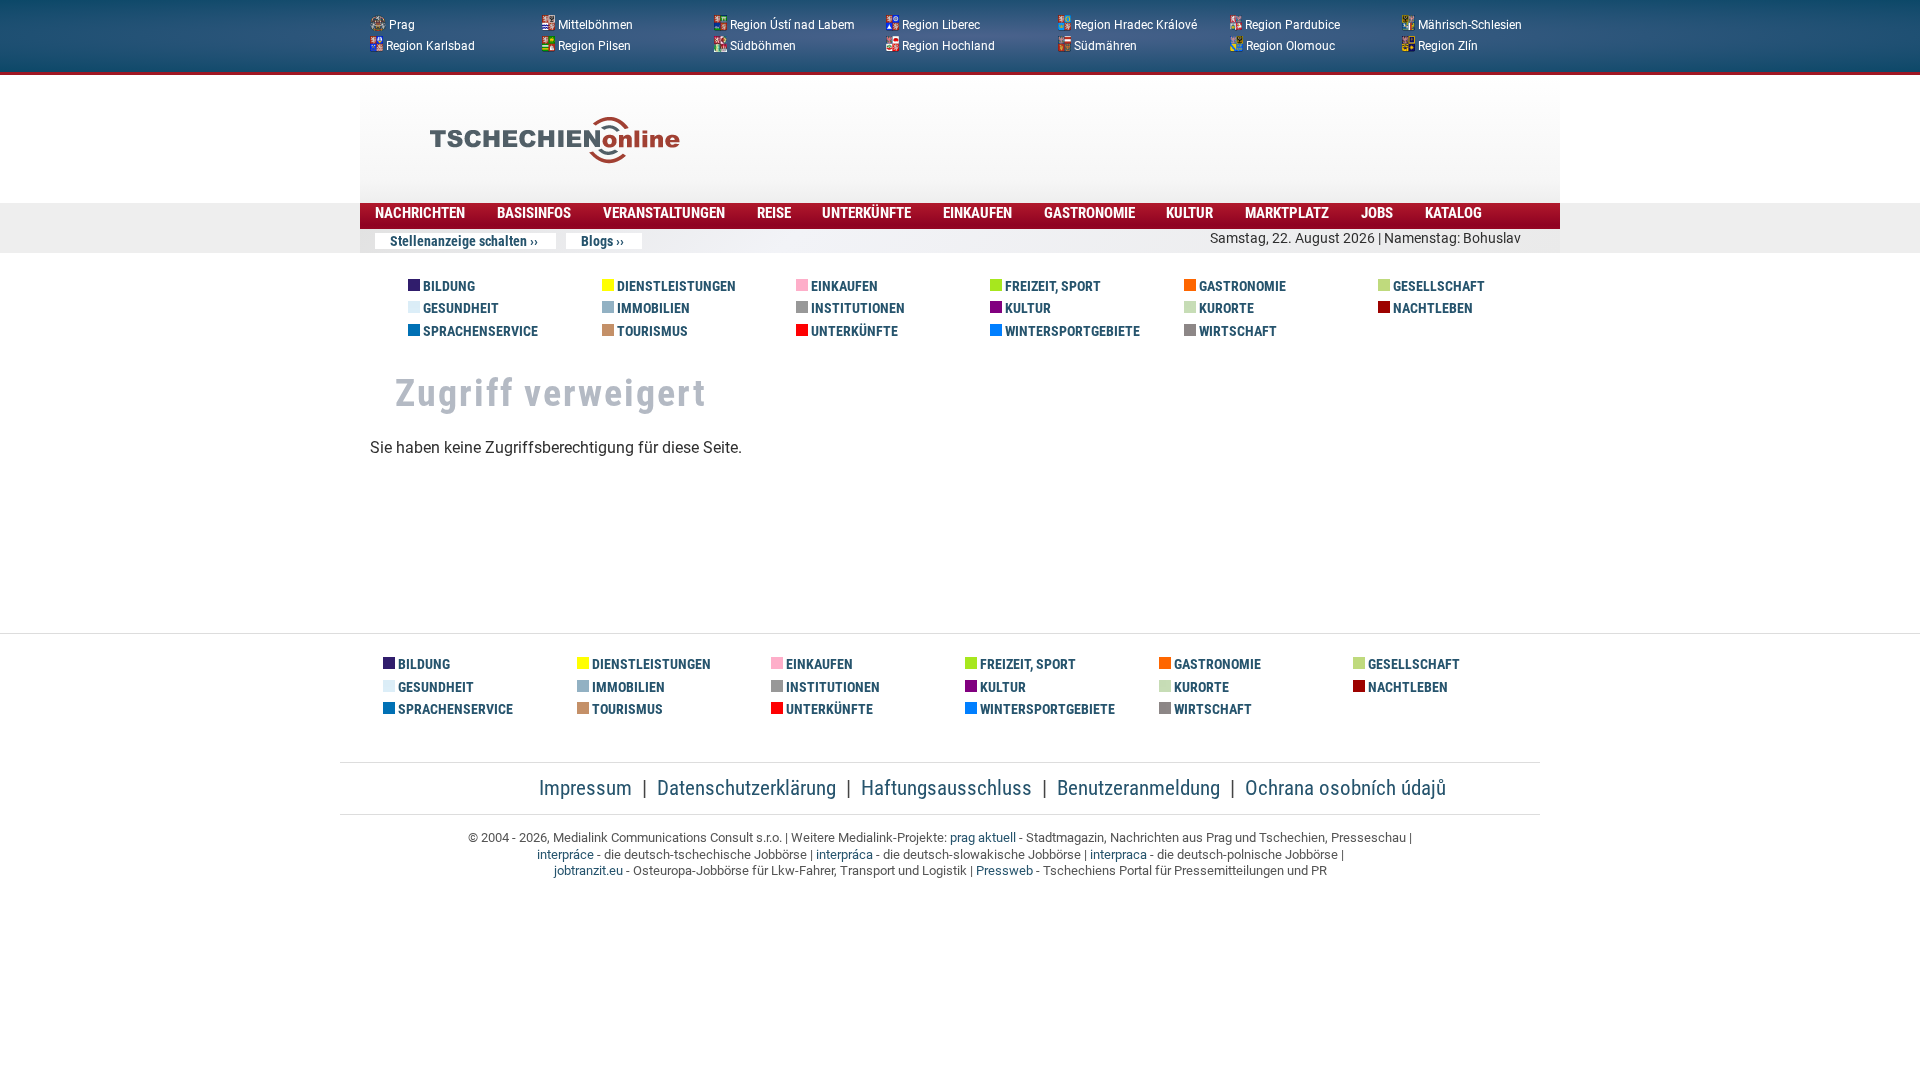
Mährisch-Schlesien (1470, 25)
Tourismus (651, 331)
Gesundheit (459, 308)
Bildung (447, 286)
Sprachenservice (479, 331)
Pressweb (1004, 870)
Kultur (1189, 213)
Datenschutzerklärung (746, 788)
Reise (774, 213)
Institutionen (856, 308)
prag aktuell (983, 837)
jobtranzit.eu (588, 870)
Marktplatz (1287, 213)
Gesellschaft (1437, 286)
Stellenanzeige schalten (458, 241)
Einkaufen (977, 213)
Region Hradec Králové (1135, 25)
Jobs (1377, 213)
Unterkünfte (866, 213)
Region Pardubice (1292, 25)
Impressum (585, 788)
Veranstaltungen (664, 213)
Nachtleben (1431, 308)
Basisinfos (534, 213)
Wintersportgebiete (1071, 331)
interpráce (565, 854)
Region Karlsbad (430, 45)
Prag (402, 25)
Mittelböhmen (595, 25)
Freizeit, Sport (1051, 286)
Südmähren (1105, 45)
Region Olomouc (1290, 45)
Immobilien (652, 308)
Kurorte (1225, 308)
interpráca (844, 854)
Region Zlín (1448, 45)
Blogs (597, 241)
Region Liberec (941, 25)
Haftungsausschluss (946, 788)
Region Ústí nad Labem (792, 25)
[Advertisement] (1014, 125)
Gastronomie (1089, 213)
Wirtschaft (1236, 331)
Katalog (1453, 213)
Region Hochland (948, 45)
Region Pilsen (594, 45)
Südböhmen (763, 45)
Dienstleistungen (675, 286)
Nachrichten (420, 213)
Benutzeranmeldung (1138, 788)
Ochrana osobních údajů (1345, 788)
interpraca (1118, 854)
